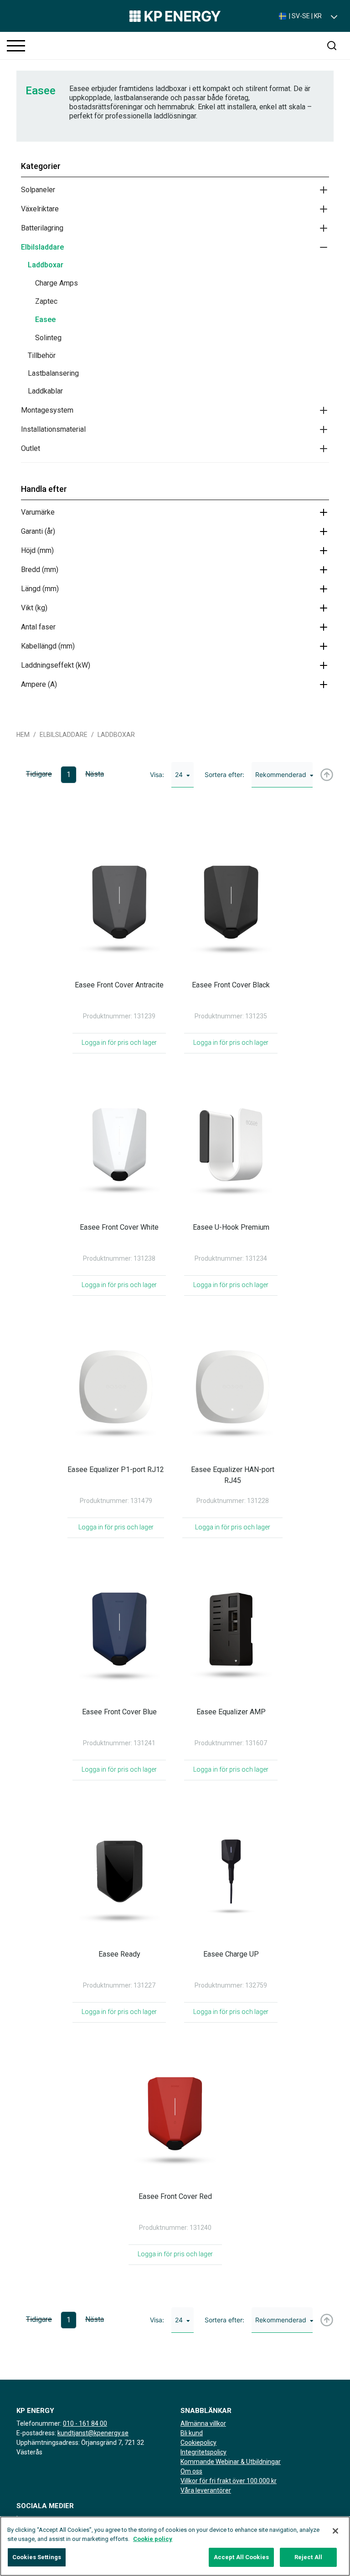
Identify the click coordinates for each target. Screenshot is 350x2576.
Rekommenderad (281, 774)
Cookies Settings (37, 2557)
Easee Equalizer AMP (231, 1712)
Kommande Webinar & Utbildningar (231, 2462)
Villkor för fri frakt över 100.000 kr (229, 2481)
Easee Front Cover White (119, 1227)
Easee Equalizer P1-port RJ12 (116, 1469)
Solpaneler (38, 190)
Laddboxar (46, 265)
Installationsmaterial (53, 429)
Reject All (308, 2557)
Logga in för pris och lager (119, 1043)
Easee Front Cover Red (175, 2196)
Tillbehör (42, 355)
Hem (23, 735)
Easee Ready (119, 1954)
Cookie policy (153, 2539)
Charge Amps (57, 283)
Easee (45, 319)
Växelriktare (40, 209)
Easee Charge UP (231, 1954)
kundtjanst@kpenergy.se (93, 2433)
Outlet (31, 448)
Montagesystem (47, 410)
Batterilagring (42, 228)
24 (179, 774)
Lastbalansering (53, 373)
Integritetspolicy (203, 2452)
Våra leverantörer (206, 2490)
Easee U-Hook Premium (231, 1227)
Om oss (191, 2471)
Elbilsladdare (42, 247)
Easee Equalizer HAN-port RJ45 (233, 1475)
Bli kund (192, 2433)
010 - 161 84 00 (85, 2423)
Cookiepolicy (198, 2443)
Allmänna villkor (203, 2423)
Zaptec (46, 301)
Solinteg (48, 338)
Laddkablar (45, 391)
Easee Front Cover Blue (119, 1712)
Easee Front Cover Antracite (119, 985)
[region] (175, 2546)
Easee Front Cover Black (231, 985)
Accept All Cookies (241, 2557)
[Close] (335, 2531)
